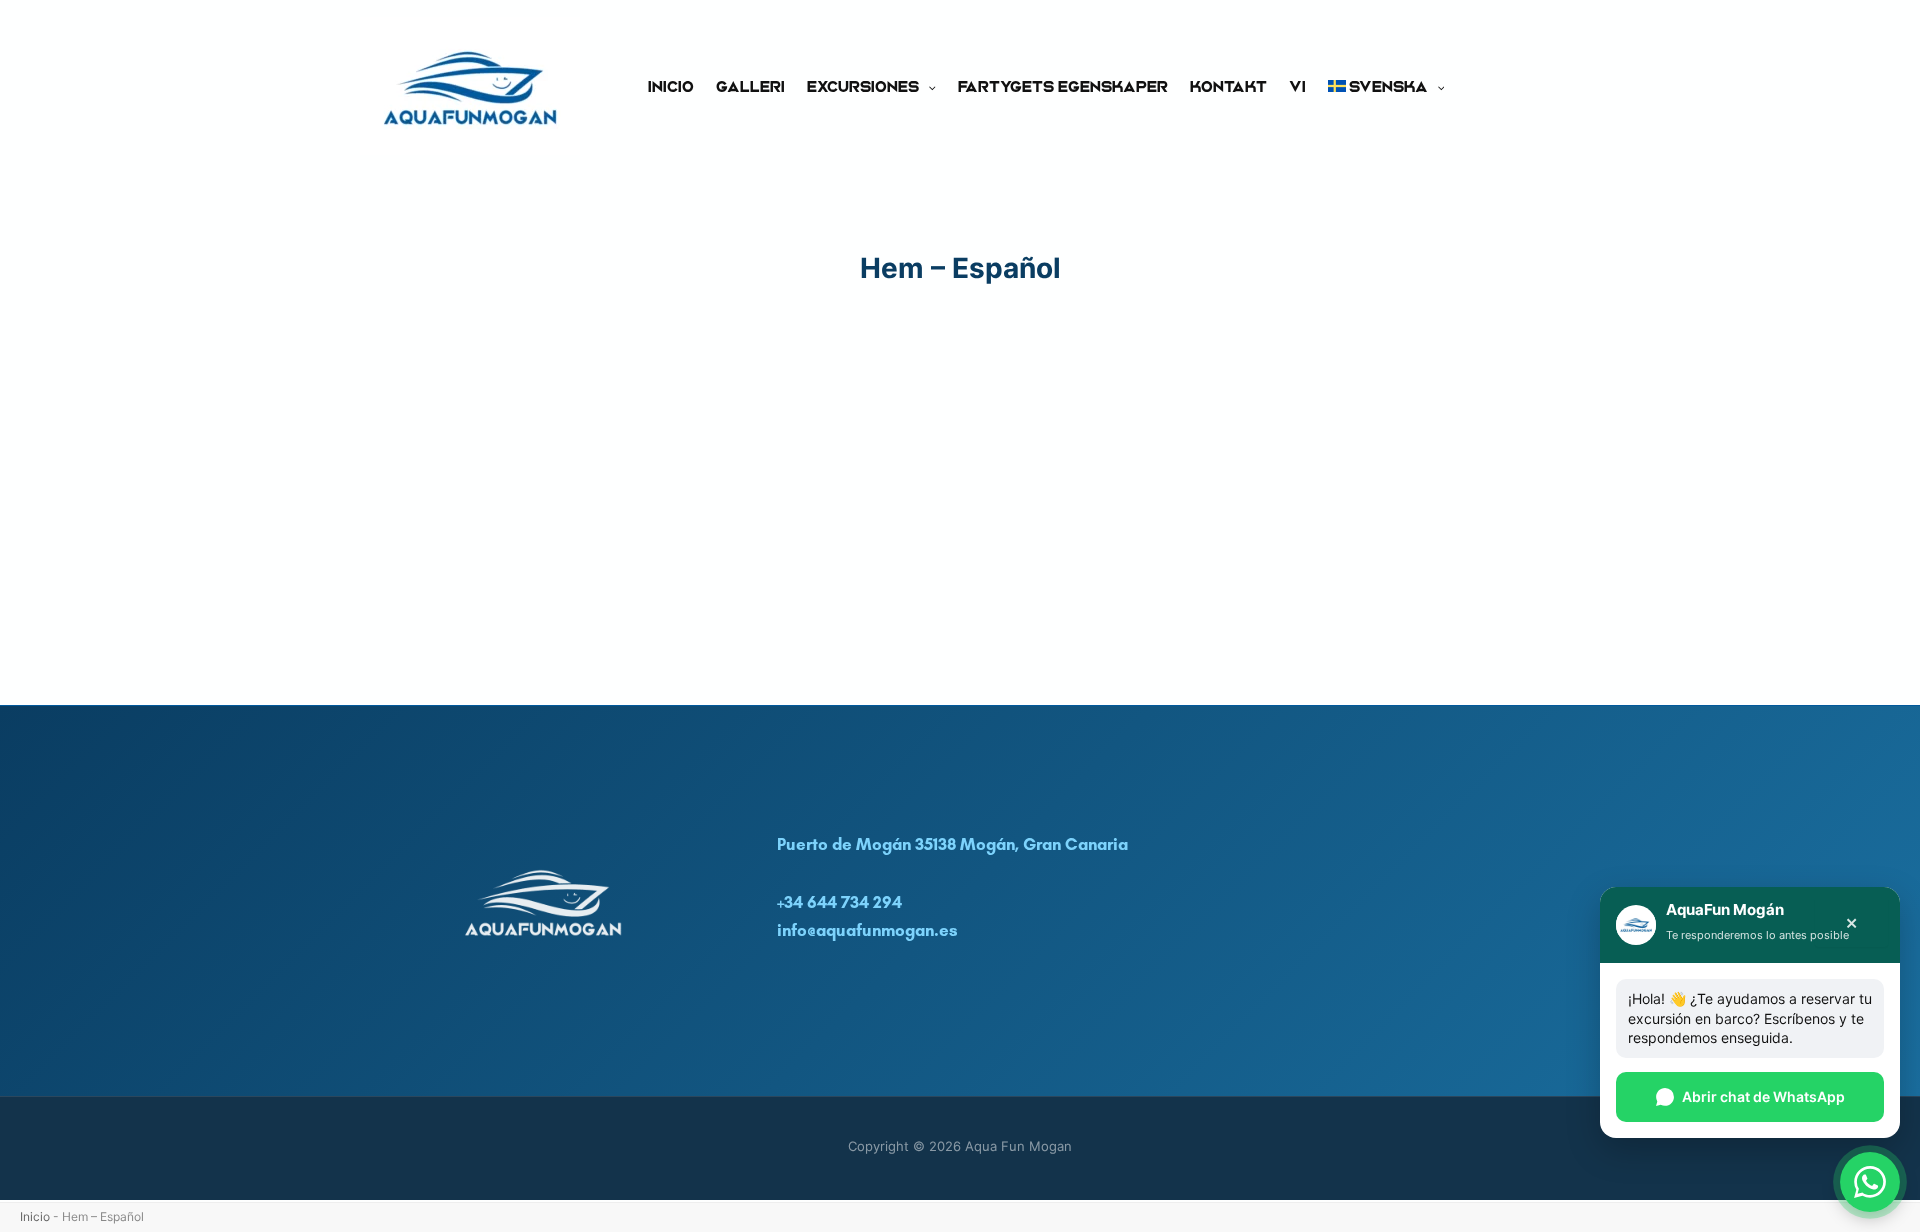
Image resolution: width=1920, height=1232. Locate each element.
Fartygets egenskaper (1063, 86)
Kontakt (1228, 86)
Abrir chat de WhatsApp (1763, 1096)
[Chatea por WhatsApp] (1870, 1182)
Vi (1297, 86)
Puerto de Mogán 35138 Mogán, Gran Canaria (952, 844)
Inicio (671, 86)
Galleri (750, 86)
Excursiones (863, 86)
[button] (927, 86)
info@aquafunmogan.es (867, 930)
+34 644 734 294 (839, 902)
